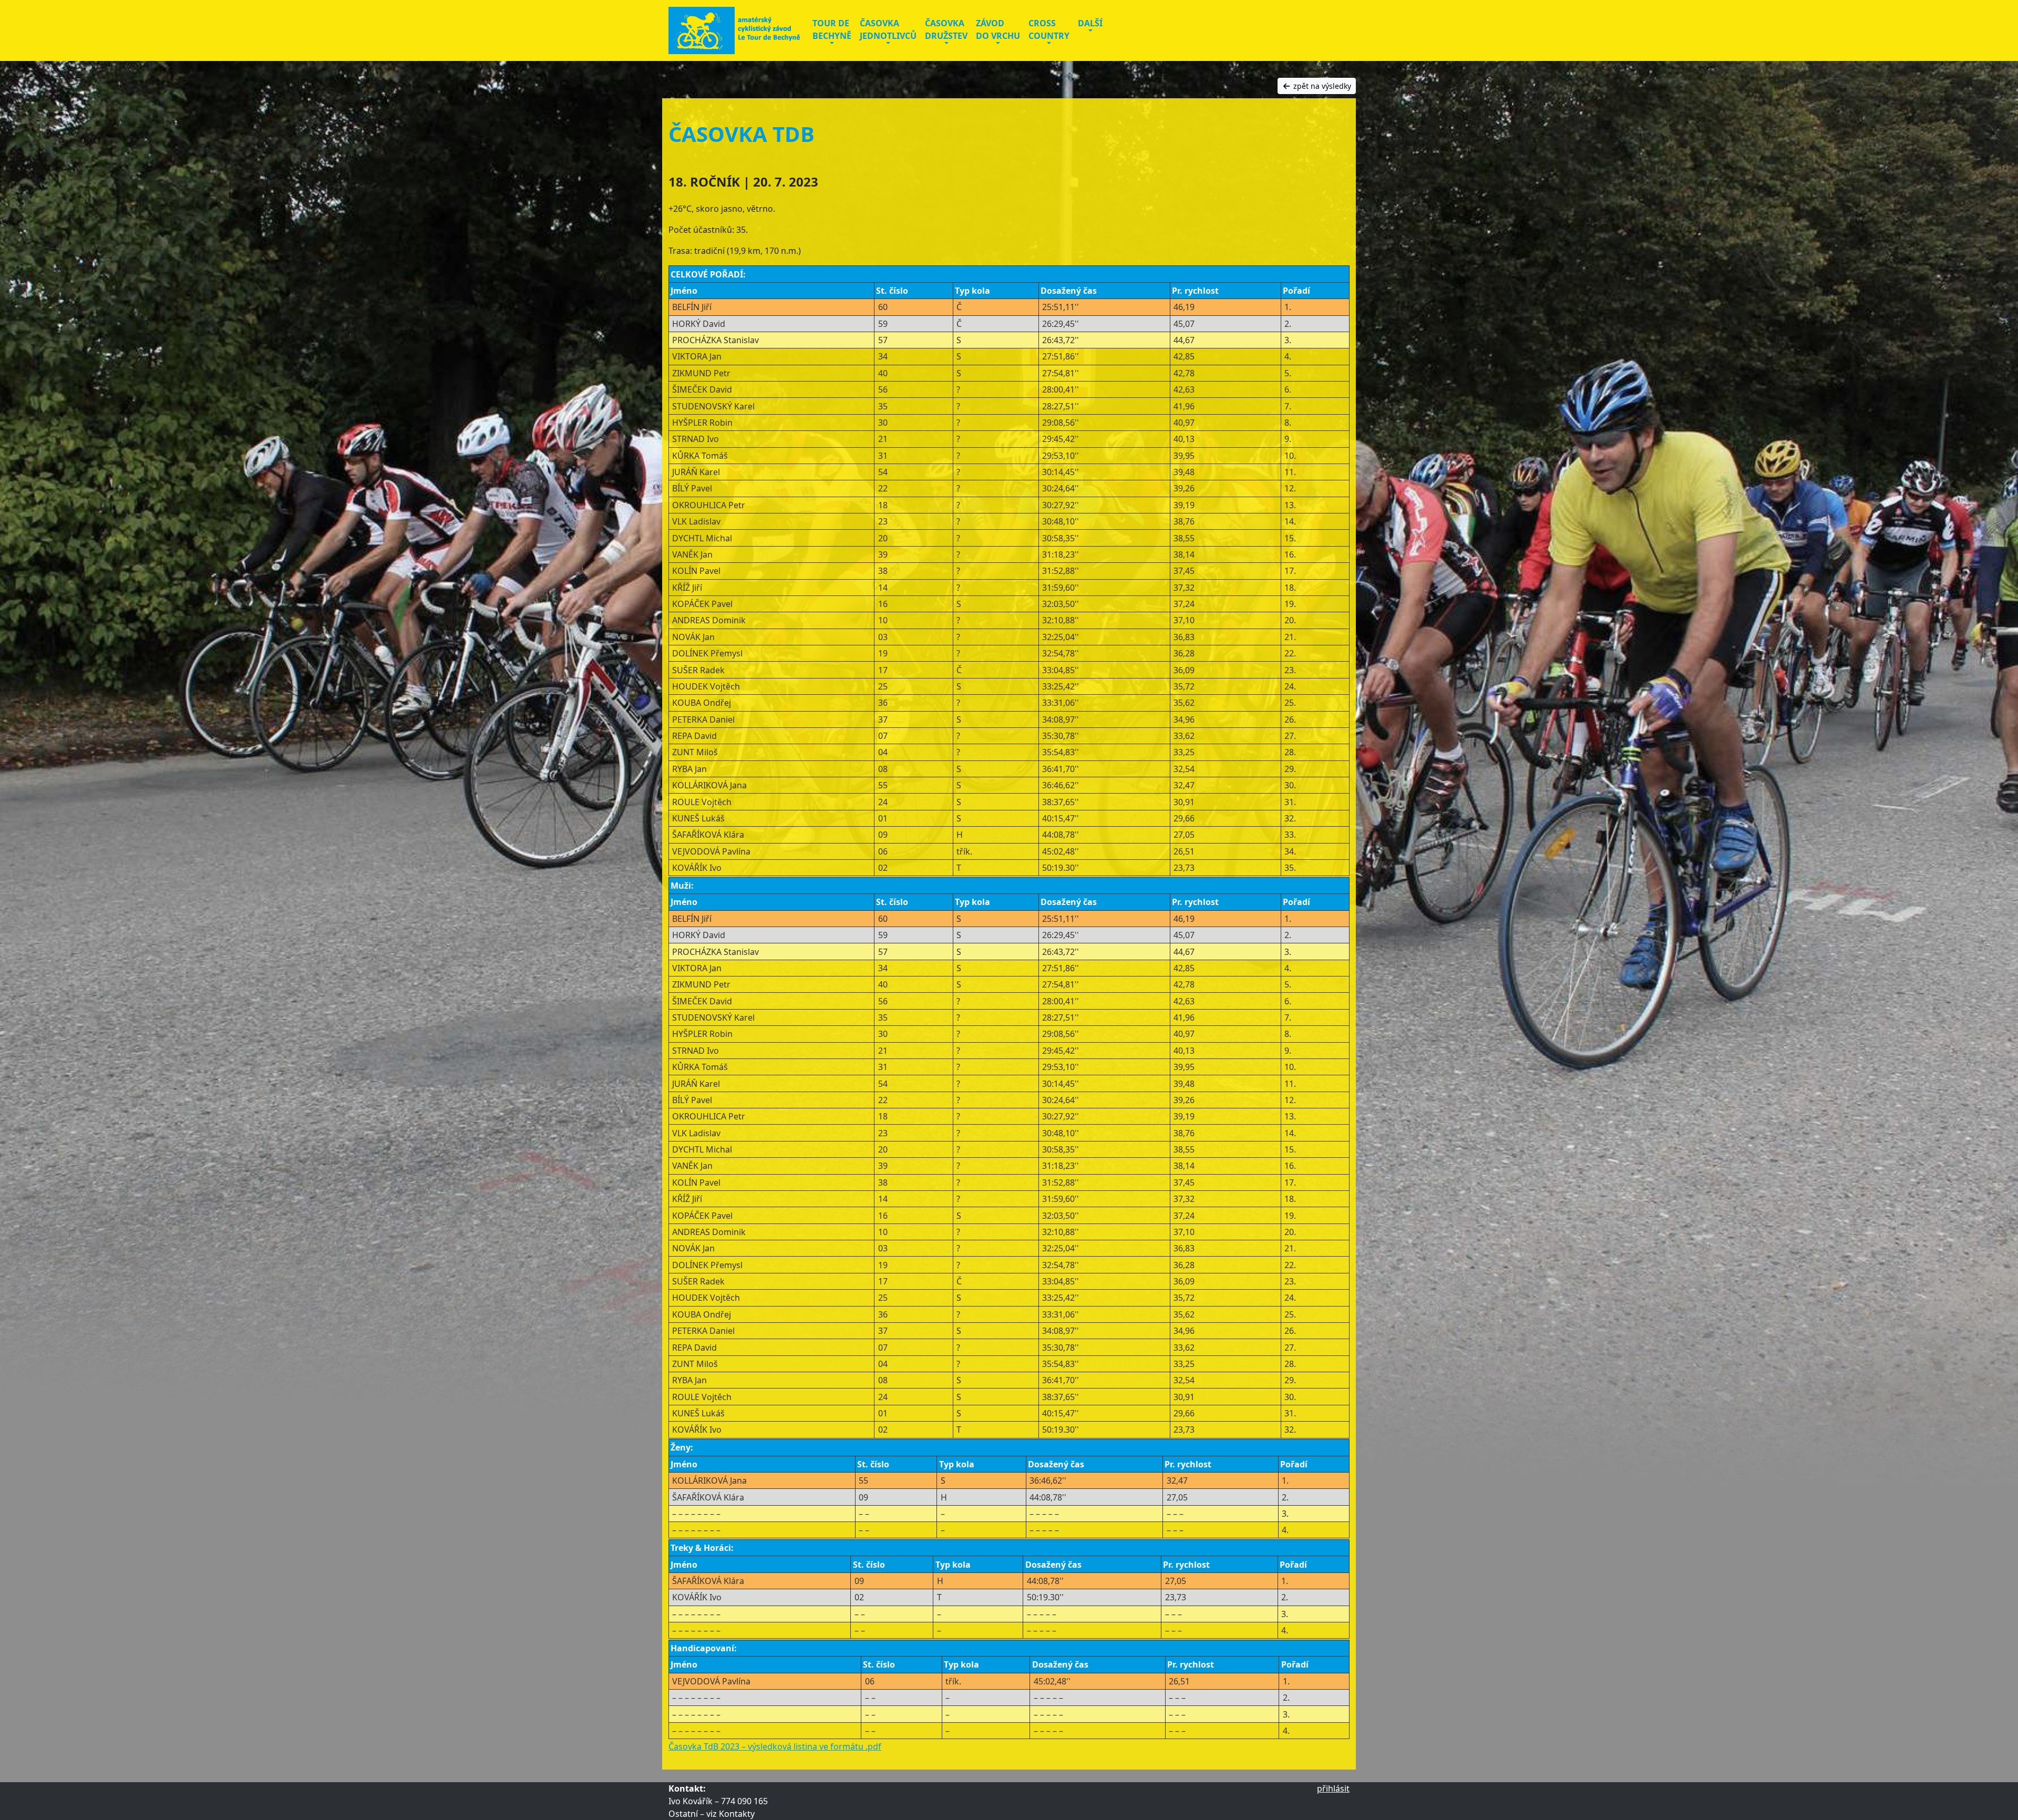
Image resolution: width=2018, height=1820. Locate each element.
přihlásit (1333, 1788)
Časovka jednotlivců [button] (888, 29)
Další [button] (1090, 23)
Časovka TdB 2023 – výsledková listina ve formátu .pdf (775, 1746)
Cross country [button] (1049, 29)
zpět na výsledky (1321, 86)
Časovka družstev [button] (946, 29)
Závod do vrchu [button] (998, 29)
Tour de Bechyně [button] (832, 29)
